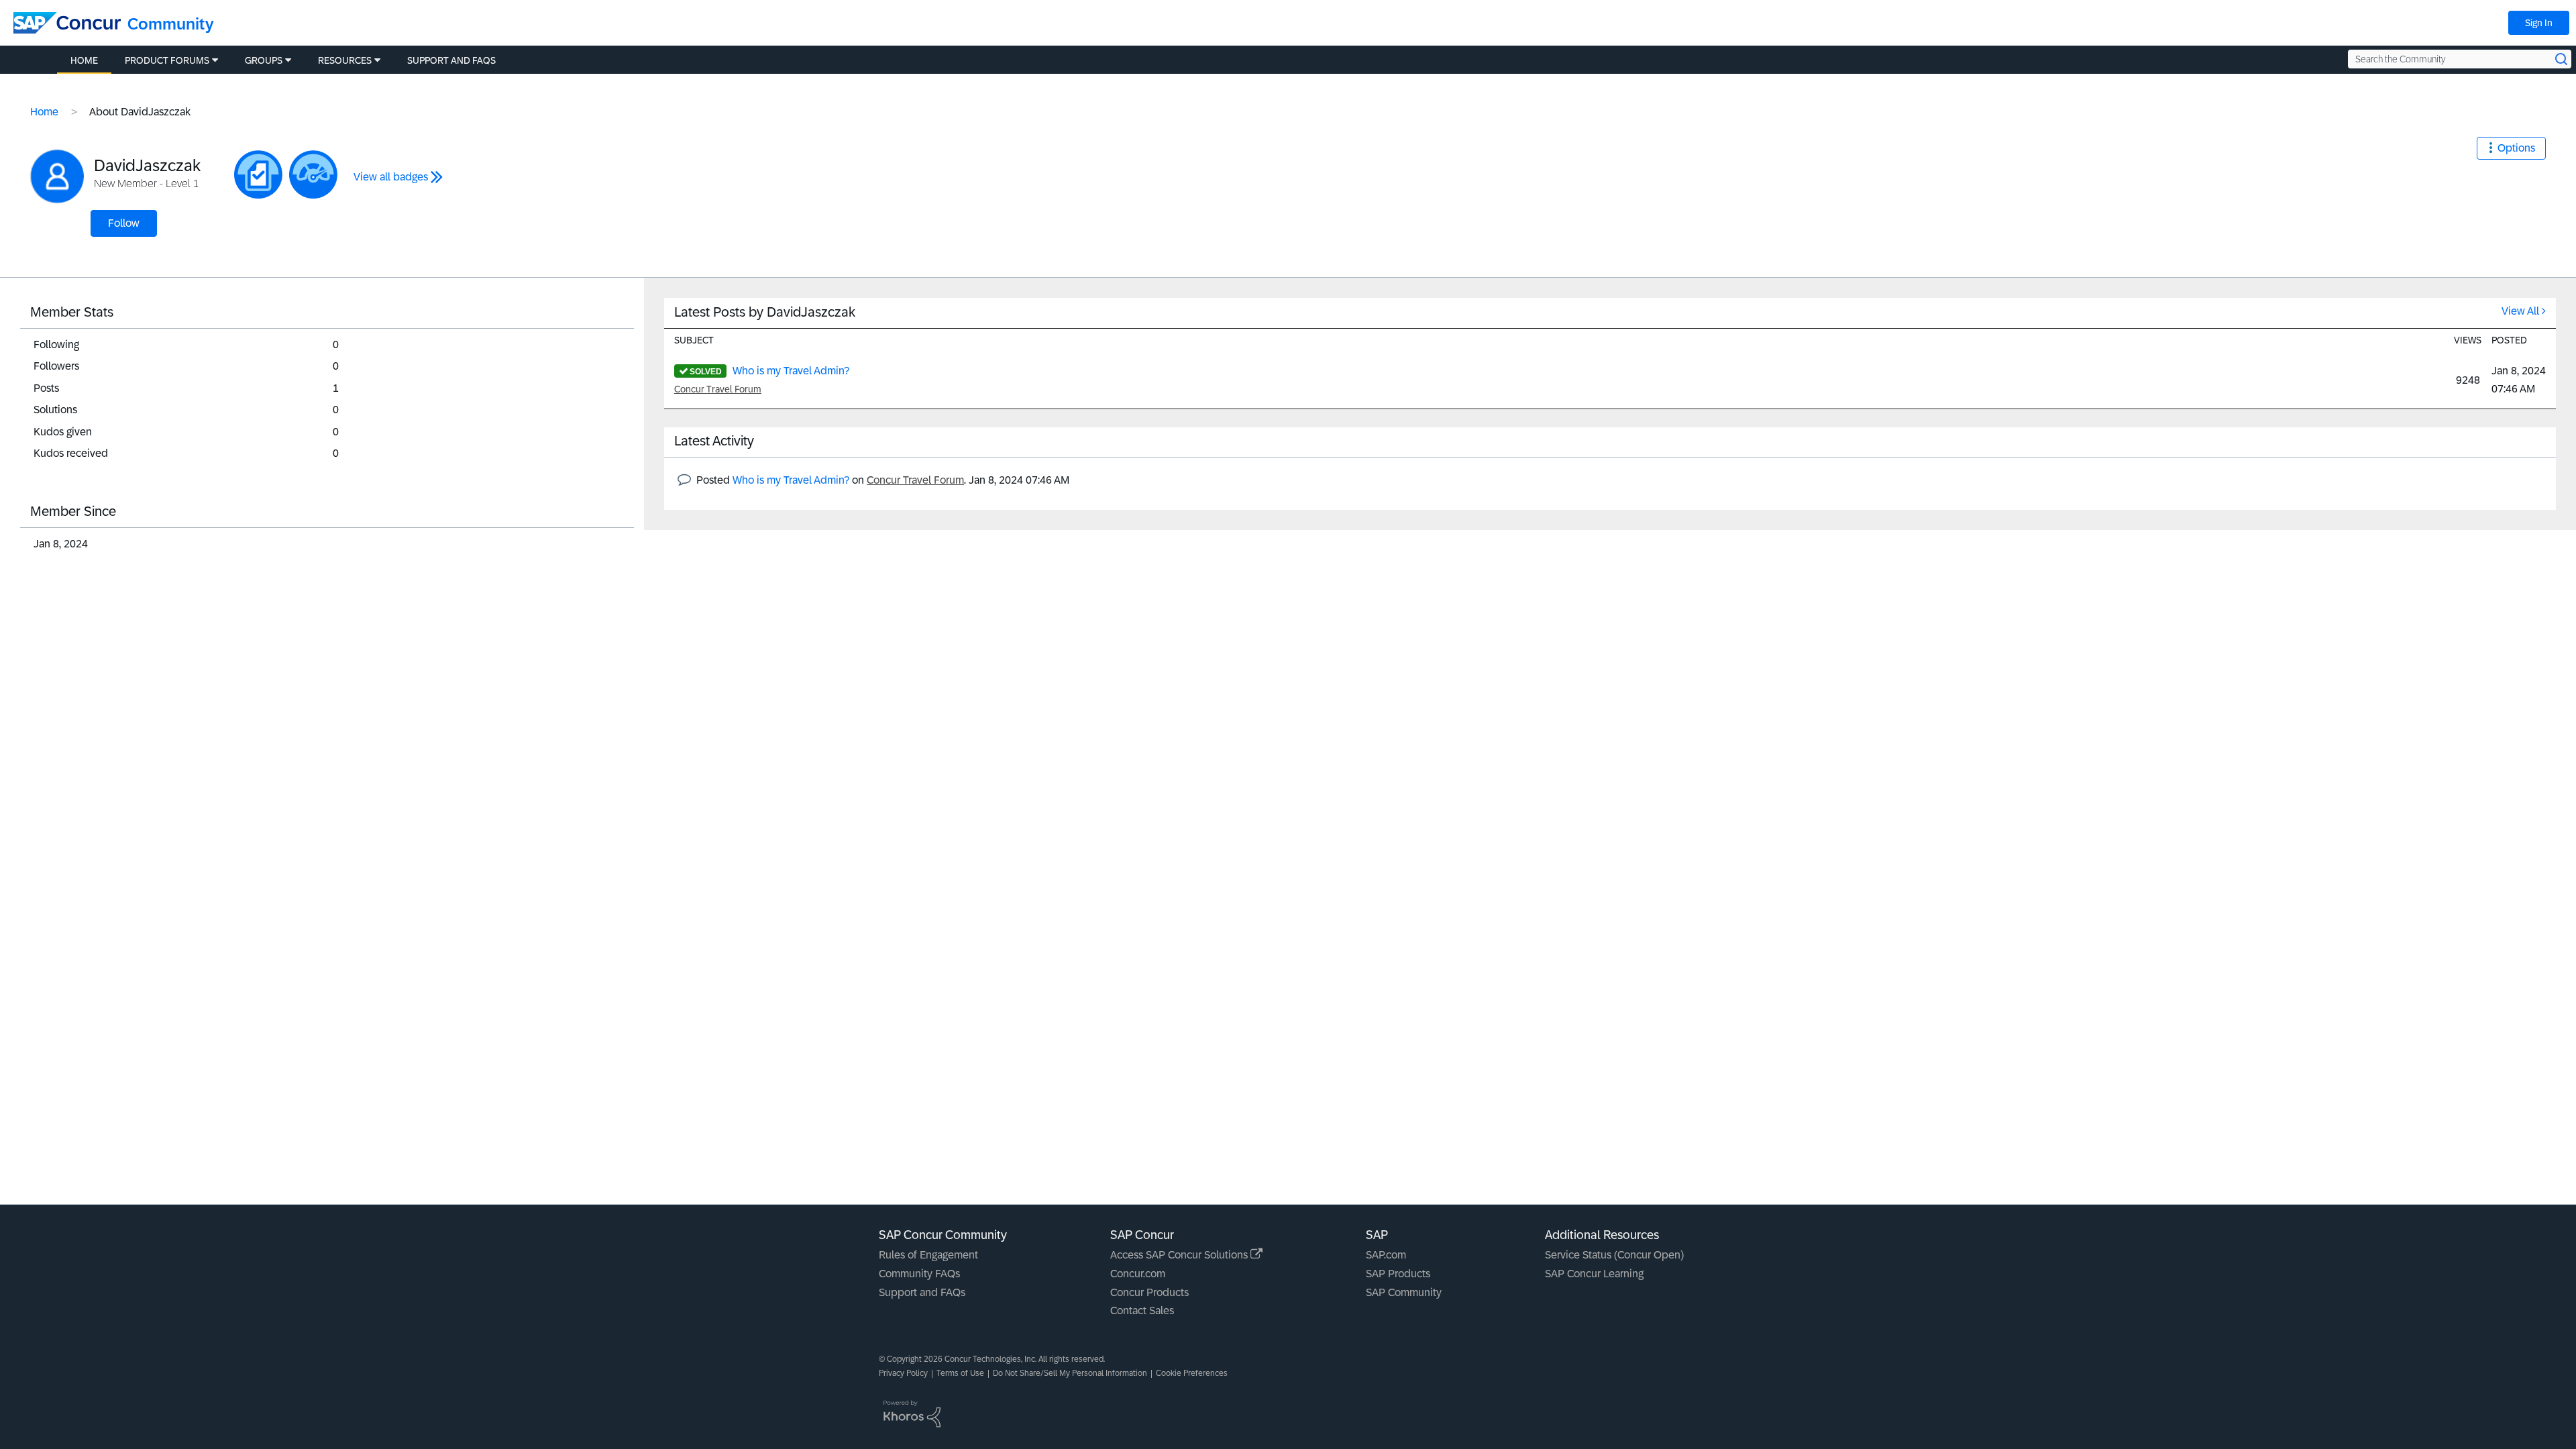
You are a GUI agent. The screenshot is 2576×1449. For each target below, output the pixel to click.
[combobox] (2460, 59)
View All (2520, 311)
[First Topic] (258, 174)
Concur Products (1149, 1292)
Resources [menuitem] (345, 60)
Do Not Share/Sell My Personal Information (1070, 1373)
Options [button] (2516, 148)
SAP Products (1398, 1274)
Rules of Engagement (928, 1255)
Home (44, 112)
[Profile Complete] (313, 174)
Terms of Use (960, 1373)
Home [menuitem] (84, 60)
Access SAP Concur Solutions (1180, 1255)
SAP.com (1386, 1255)
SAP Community (1404, 1292)
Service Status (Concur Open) (1614, 1255)
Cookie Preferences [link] (1192, 1373)
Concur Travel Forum (718, 389)
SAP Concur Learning (1594, 1274)
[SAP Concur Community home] (67, 23)
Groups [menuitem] (264, 60)
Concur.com (1138, 1274)
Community (171, 24)
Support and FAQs (922, 1292)
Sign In (2539, 23)
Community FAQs (919, 1274)
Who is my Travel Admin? (791, 371)
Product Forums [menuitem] (167, 60)
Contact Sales (1142, 1310)
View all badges (391, 177)
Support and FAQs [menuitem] (451, 60)
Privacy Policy (903, 1373)
